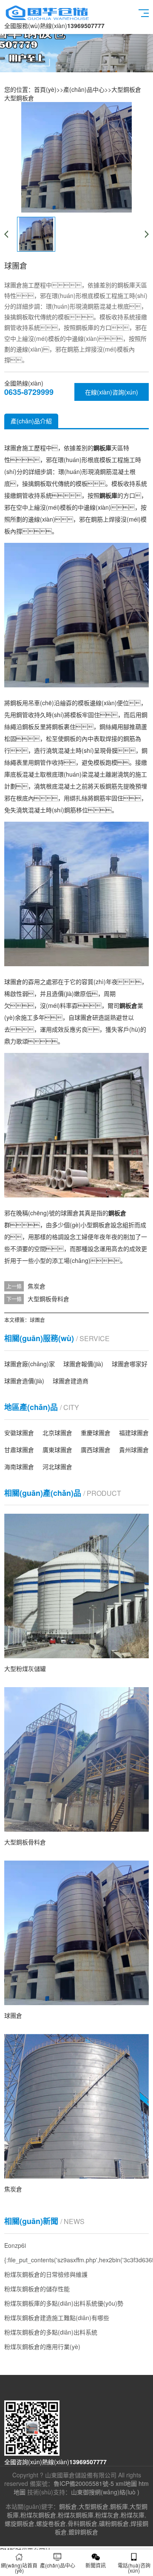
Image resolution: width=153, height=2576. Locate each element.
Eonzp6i (15, 2245)
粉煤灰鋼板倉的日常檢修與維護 (46, 2274)
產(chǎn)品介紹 (31, 421)
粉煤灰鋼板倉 (38, 2515)
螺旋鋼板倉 (20, 2523)
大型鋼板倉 (126, 89)
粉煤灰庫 (133, 2515)
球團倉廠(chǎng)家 (30, 1364)
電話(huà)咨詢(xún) (134, 2568)
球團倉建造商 (71, 1381)
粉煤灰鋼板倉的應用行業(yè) (42, 2346)
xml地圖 (126, 2483)
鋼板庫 (119, 2506)
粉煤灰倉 (107, 2515)
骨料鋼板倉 (82, 2523)
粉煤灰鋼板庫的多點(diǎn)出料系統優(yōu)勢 (64, 2303)
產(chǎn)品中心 (84, 89)
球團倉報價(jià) (83, 1364)
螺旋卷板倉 (51, 2523)
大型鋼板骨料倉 (48, 1299)
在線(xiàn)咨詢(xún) (112, 392)
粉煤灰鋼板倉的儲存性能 (37, 2289)
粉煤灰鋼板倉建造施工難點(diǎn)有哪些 (57, 2318)
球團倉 (37, 1320)
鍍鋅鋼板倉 (83, 2532)
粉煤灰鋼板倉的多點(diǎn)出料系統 (51, 2332)
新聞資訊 (96, 2565)
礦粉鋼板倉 (114, 2523)
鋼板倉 (68, 2506)
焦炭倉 (37, 1286)
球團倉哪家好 (130, 1364)
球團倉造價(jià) (24, 1381)
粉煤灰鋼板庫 (76, 2515)
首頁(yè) (45, 89)
